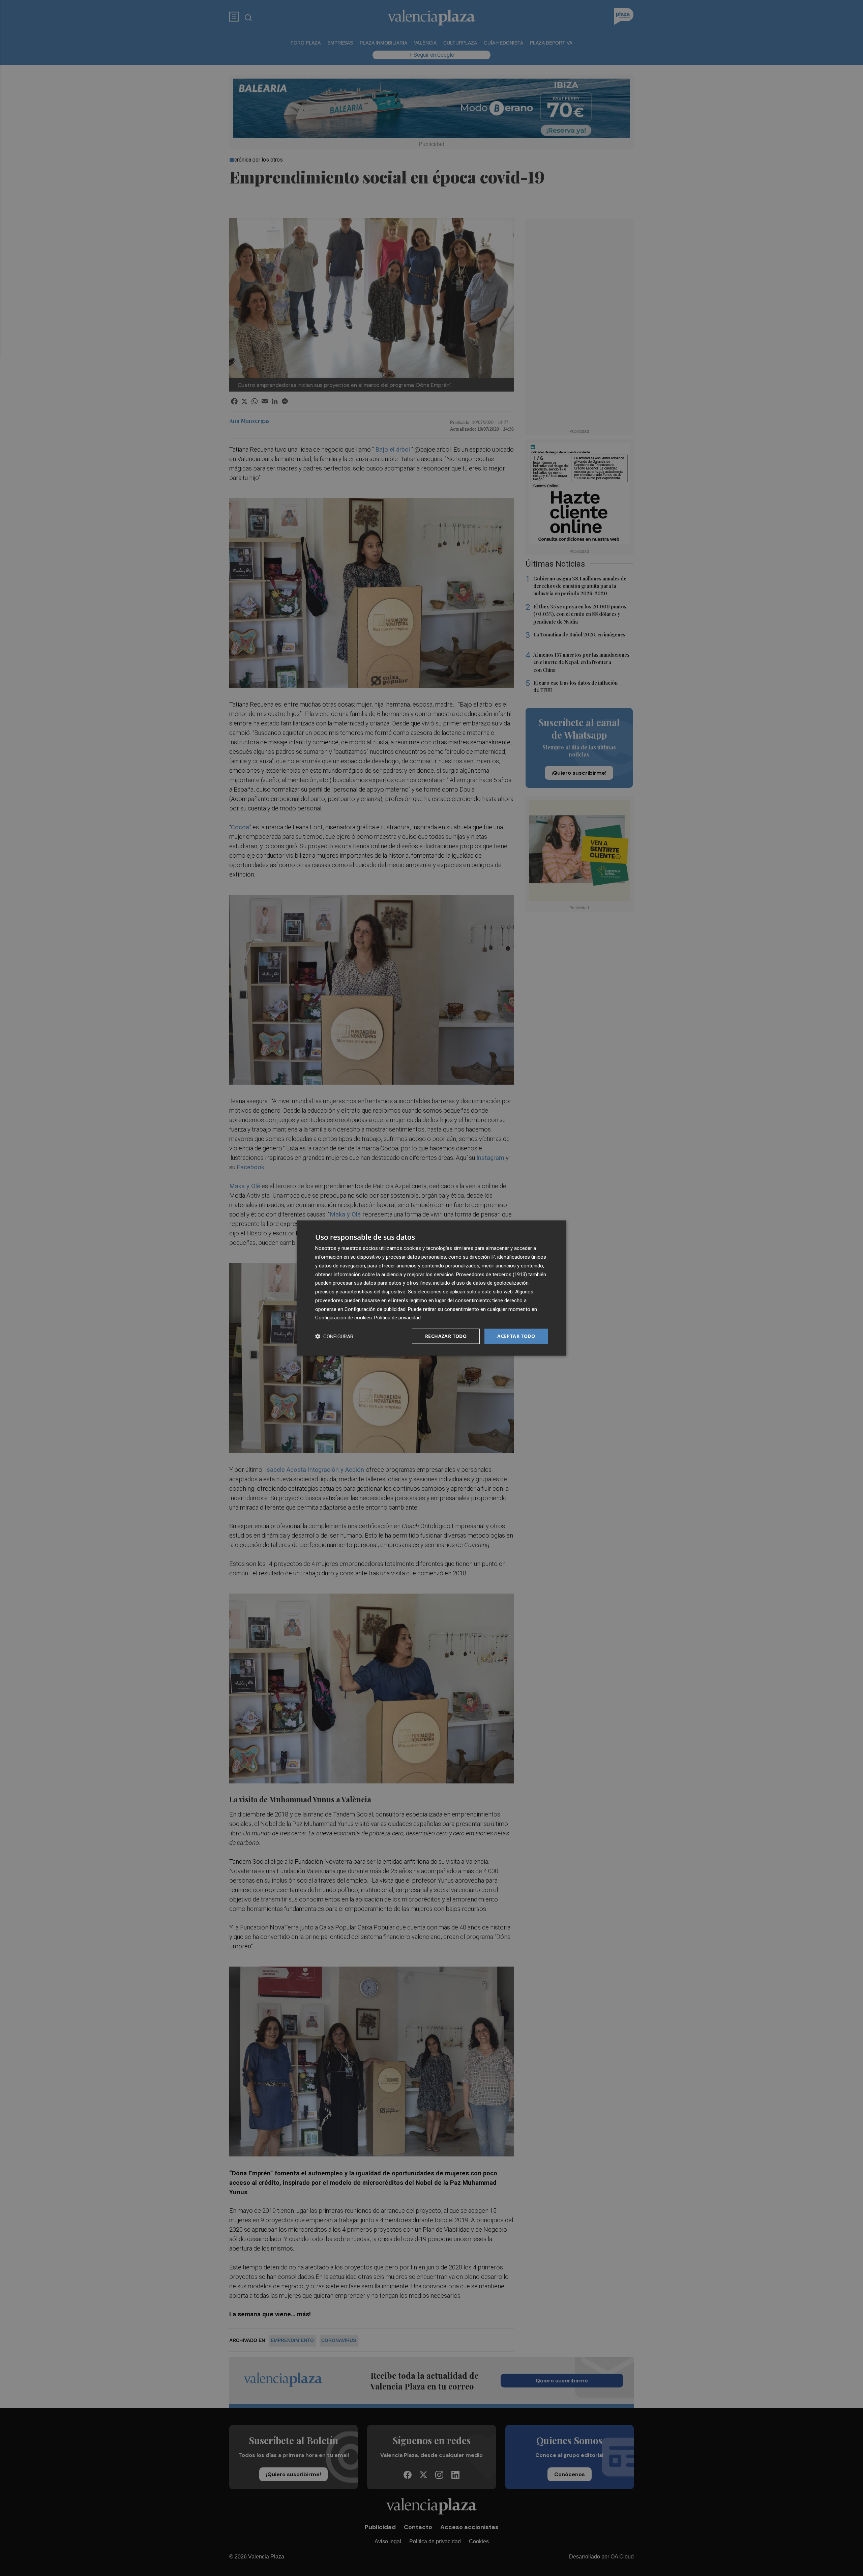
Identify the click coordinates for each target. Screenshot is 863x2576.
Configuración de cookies (344, 1318)
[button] (334, 1336)
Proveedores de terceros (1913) (492, 1274)
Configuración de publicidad (375, 1309)
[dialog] (431, 1288)
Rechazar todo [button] (446, 1336)
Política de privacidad (397, 1318)
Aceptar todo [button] (516, 1336)
